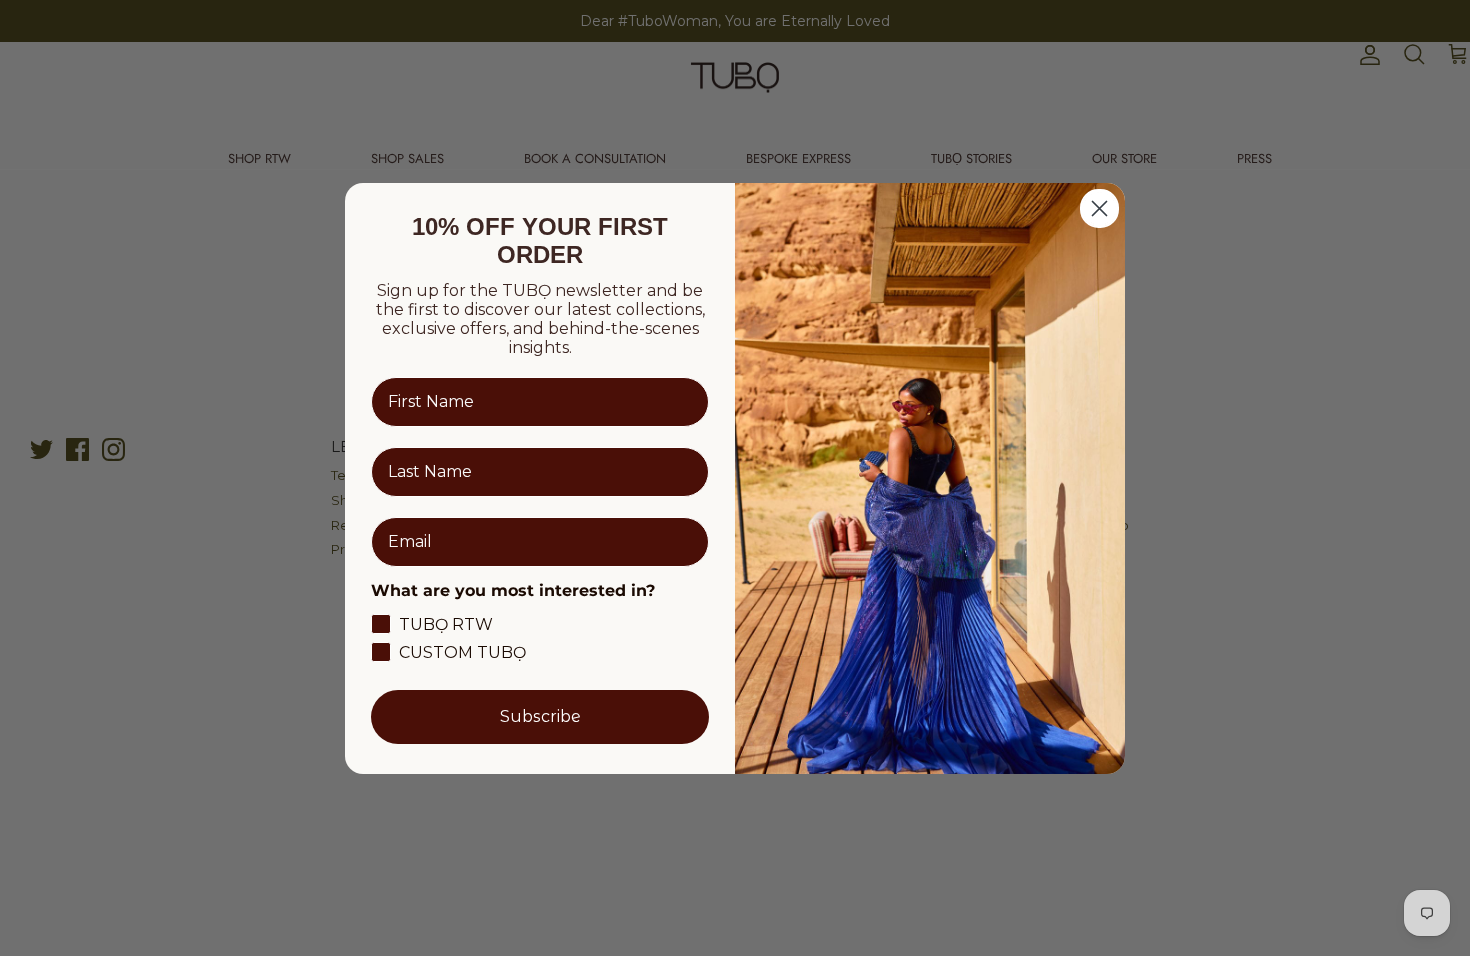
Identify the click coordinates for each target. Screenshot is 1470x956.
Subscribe (540, 716)
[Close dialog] (1099, 208)
